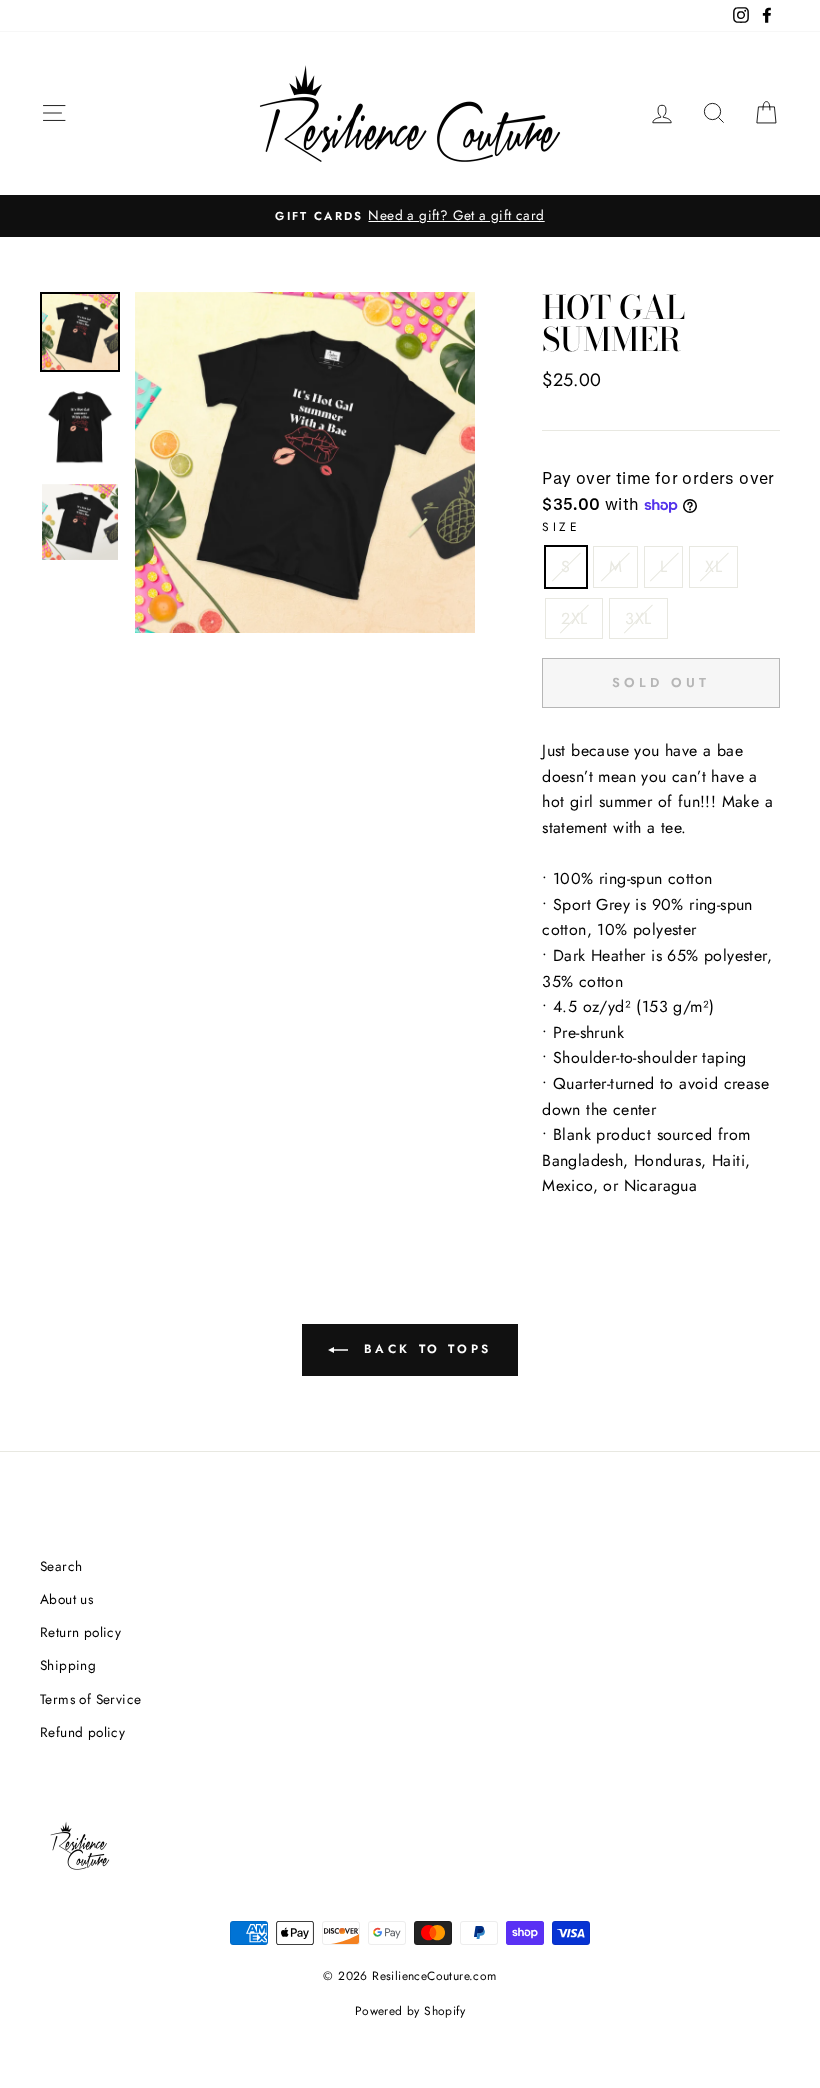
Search (61, 1566)
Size (561, 527)
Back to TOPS (424, 1349)
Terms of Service (90, 1699)
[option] (410, 216)
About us (66, 1599)
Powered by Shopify (410, 2011)
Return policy (80, 1632)
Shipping (68, 1665)
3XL (638, 618)
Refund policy (82, 1732)
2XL (574, 618)
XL (713, 566)
